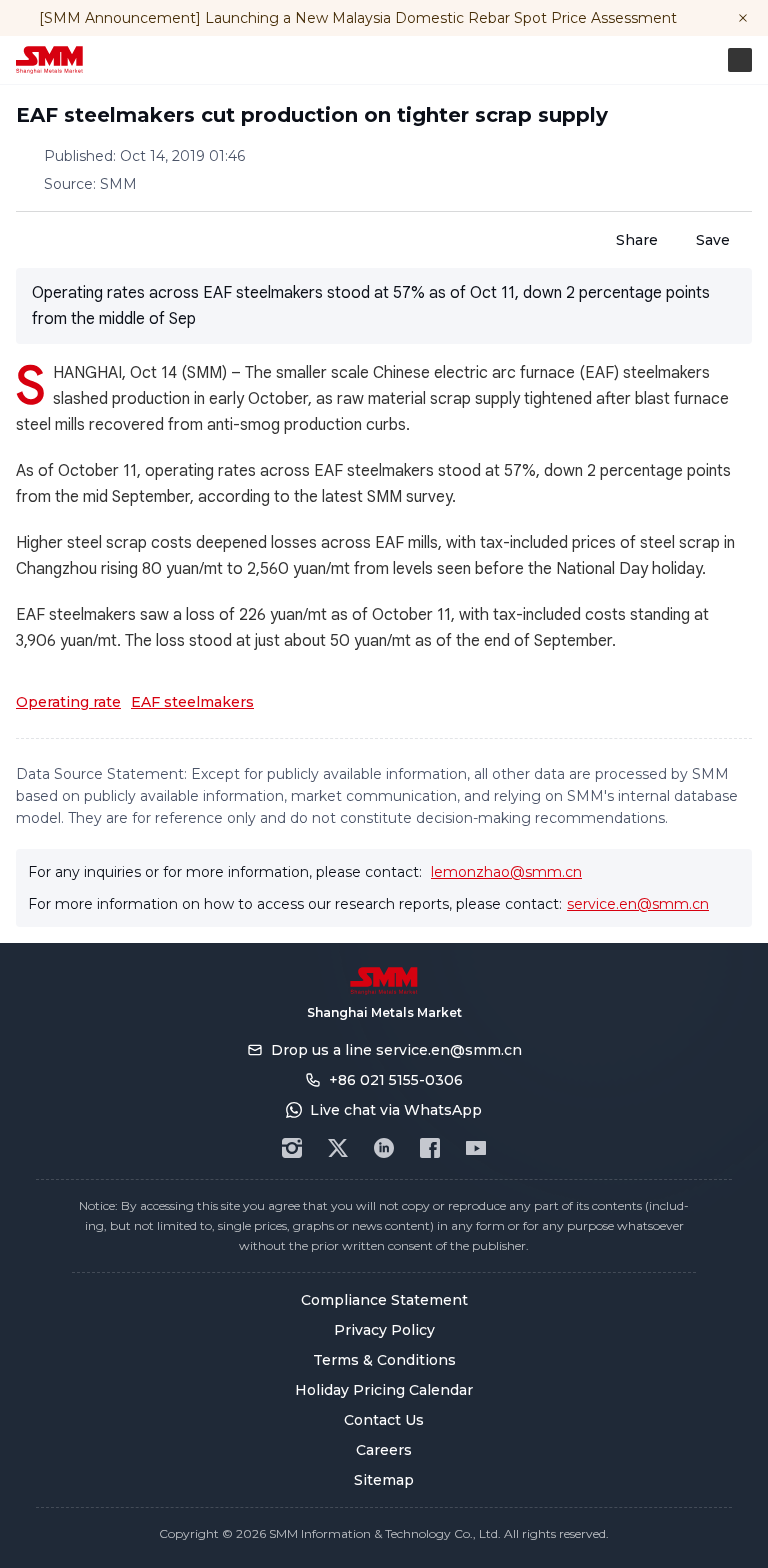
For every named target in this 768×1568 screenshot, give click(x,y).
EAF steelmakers (192, 702)
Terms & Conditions (384, 1360)
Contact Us (384, 1420)
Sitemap (384, 1480)
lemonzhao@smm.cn (506, 872)
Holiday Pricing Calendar (384, 1390)
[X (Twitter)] (338, 1148)
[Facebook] (430, 1148)
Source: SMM (90, 184)
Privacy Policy (384, 1330)
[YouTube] (476, 1148)
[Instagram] (292, 1148)
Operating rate (68, 702)
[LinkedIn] (384, 1148)
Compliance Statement (384, 1300)
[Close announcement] (743, 18)
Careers (384, 1450)
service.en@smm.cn (638, 904)
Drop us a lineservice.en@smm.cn (396, 1050)
